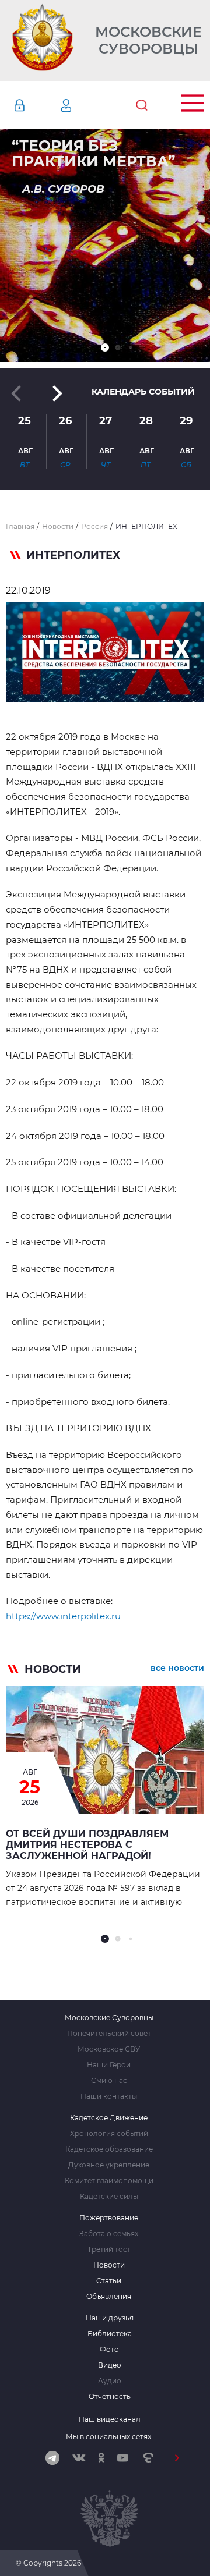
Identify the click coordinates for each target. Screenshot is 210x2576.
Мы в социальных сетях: (109, 2437)
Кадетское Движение (109, 2118)
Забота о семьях (109, 2234)
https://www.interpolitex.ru (63, 1616)
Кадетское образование (109, 2149)
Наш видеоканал (110, 2419)
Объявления (109, 2297)
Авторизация (37, 105)
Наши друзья (110, 2318)
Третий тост (109, 2249)
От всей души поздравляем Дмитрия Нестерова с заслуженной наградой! (87, 1845)
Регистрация (83, 105)
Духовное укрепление (109, 2165)
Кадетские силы (109, 2197)
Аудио (110, 2381)
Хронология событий (109, 2134)
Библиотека (110, 2334)
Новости (109, 2265)
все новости (177, 1668)
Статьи (109, 2281)
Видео (110, 2365)
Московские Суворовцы (148, 40)
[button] (105, 347)
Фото (109, 2350)
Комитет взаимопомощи (109, 2181)
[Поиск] (142, 105)
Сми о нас (109, 2081)
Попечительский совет (109, 2034)
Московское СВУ (109, 2049)
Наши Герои (109, 2065)
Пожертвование (109, 2218)
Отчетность (110, 2397)
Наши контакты (109, 2096)
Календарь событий (143, 392)
